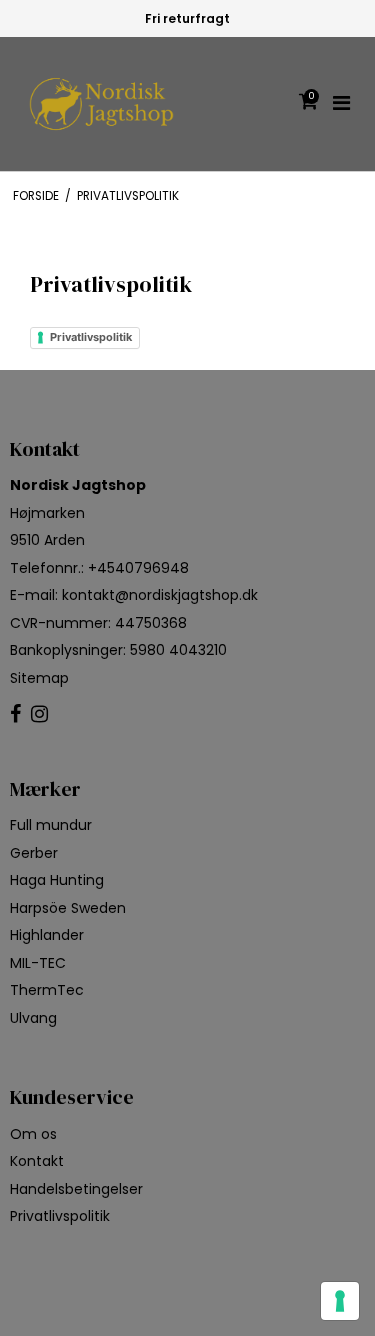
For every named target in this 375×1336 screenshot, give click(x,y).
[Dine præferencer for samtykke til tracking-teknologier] (340, 1301)
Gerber (34, 853)
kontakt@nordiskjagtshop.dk (160, 595)
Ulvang (33, 1018)
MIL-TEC (38, 963)
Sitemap (39, 678)
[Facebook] (15, 715)
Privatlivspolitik (91, 337)
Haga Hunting (57, 880)
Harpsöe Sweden (68, 908)
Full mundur (51, 825)
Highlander (47, 935)
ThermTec (47, 990)
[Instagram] (39, 715)
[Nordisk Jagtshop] (101, 104)
